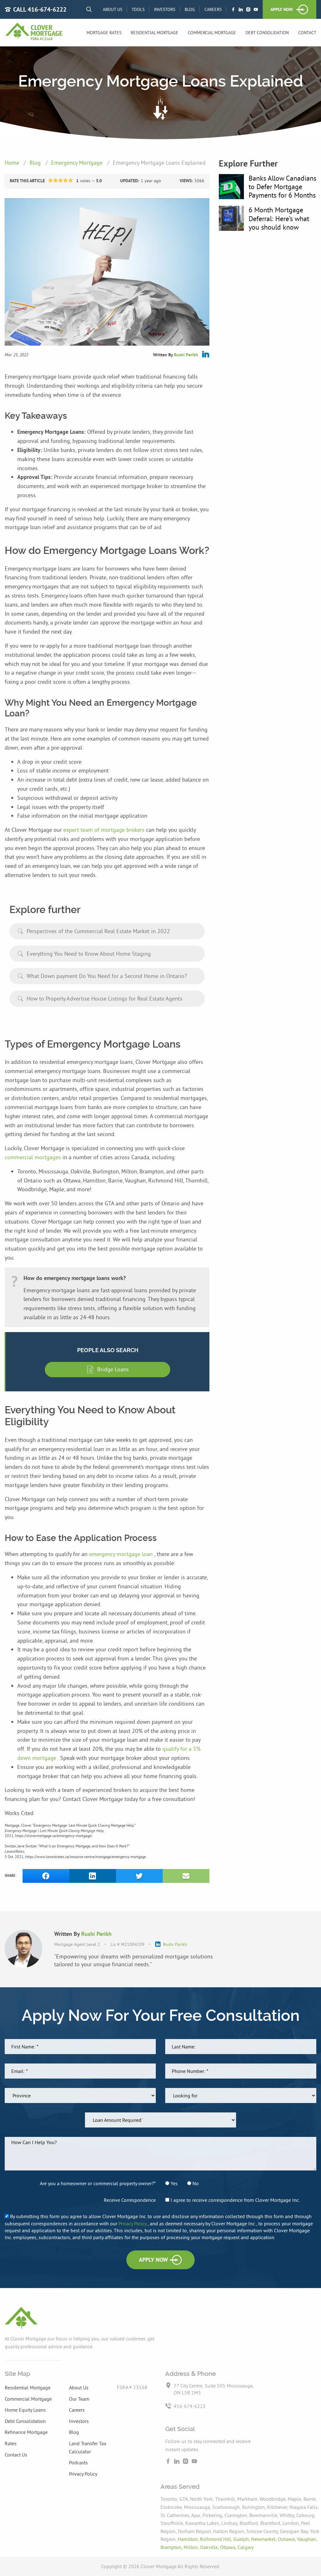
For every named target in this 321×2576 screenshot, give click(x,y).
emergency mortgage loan (122, 1554)
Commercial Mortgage (212, 33)
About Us (113, 9)
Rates (11, 2443)
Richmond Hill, (217, 2539)
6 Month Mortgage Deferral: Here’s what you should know (279, 218)
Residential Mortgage (155, 33)
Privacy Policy (133, 2223)
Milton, (192, 2547)
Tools (138, 9)
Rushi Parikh (186, 355)
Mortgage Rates (104, 33)
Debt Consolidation (267, 33)
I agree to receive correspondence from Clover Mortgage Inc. (234, 2200)
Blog (190, 9)
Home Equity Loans (25, 2410)
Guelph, (242, 2539)
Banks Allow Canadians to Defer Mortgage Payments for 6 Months (282, 187)
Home (13, 163)
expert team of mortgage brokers (105, 830)
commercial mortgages (34, 1157)
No (195, 2183)
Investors (165, 9)
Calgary (246, 2547)
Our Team (79, 2399)
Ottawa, (229, 2547)
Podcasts (78, 2462)
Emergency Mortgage (78, 163)
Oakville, (210, 2547)
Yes (174, 2183)
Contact (307, 33)
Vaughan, (307, 2539)
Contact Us (16, 2455)
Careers (213, 9)
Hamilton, (189, 2539)
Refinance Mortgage (26, 2432)
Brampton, (172, 2547)
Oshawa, (287, 2539)
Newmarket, (264, 2539)
